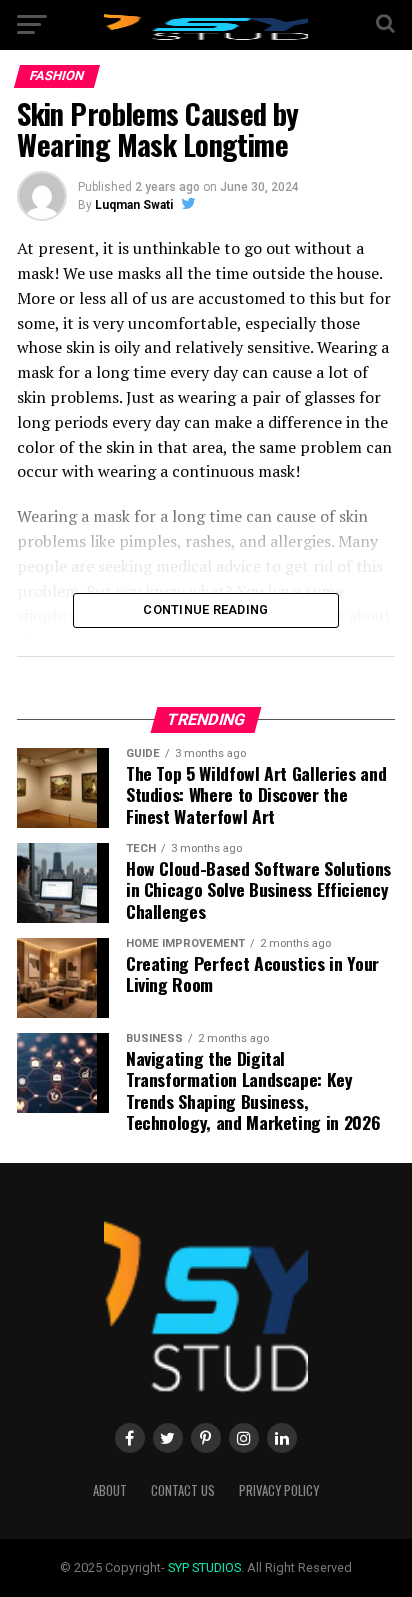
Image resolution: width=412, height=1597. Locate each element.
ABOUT (110, 1490)
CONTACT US (183, 1490)
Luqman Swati (134, 205)
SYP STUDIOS (204, 1567)
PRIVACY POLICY (279, 1490)
